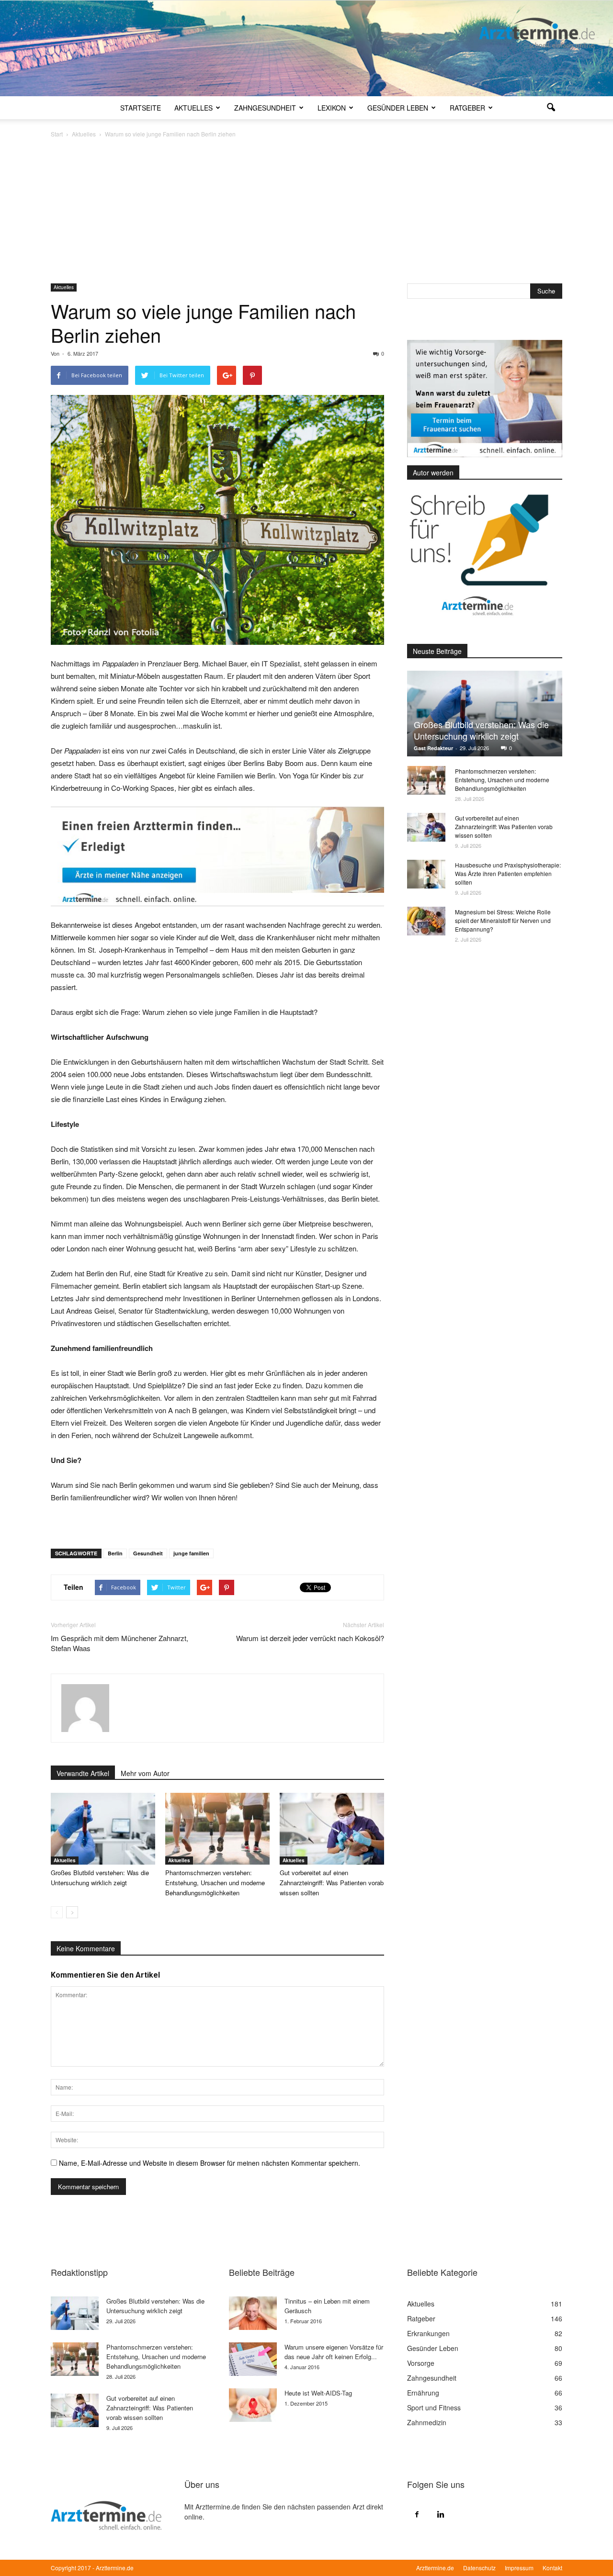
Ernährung (423, 2393)
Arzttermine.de (435, 2568)
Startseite (141, 108)
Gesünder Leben (398, 108)
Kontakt (552, 2568)
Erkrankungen (428, 2333)
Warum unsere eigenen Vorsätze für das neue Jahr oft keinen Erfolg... (334, 2352)
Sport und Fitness (434, 2407)
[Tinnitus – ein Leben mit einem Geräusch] (253, 2313)
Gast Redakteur (433, 748)
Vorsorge (421, 2363)
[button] (551, 108)
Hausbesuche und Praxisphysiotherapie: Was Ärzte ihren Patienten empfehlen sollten (508, 873)
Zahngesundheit (265, 108)
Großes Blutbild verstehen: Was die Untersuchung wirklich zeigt (481, 730)
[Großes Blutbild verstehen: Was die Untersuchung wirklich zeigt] (103, 1829)
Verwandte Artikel (83, 1773)
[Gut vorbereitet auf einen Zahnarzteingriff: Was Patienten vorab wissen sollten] (332, 1829)
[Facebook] (417, 2514)
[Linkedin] (441, 2514)
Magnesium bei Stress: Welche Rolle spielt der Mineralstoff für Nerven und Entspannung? (503, 920)
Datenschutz (479, 2568)
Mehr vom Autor (145, 1773)
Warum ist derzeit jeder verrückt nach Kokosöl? (310, 1638)
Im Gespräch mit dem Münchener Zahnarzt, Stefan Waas (119, 1643)
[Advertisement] (306, 212)
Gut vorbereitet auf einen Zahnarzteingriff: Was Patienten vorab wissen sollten (332, 1883)
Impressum (519, 2568)
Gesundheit (148, 1553)
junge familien (191, 1553)
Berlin (115, 1553)
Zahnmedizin (427, 2422)
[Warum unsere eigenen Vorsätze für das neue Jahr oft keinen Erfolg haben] (253, 2359)
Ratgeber (467, 108)
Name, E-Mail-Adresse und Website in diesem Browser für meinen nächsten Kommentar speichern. (210, 2163)
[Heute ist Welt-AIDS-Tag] (253, 2405)
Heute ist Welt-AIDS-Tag (318, 2393)
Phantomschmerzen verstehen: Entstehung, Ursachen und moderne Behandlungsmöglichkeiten (215, 1883)
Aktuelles (193, 108)
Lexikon (332, 108)
